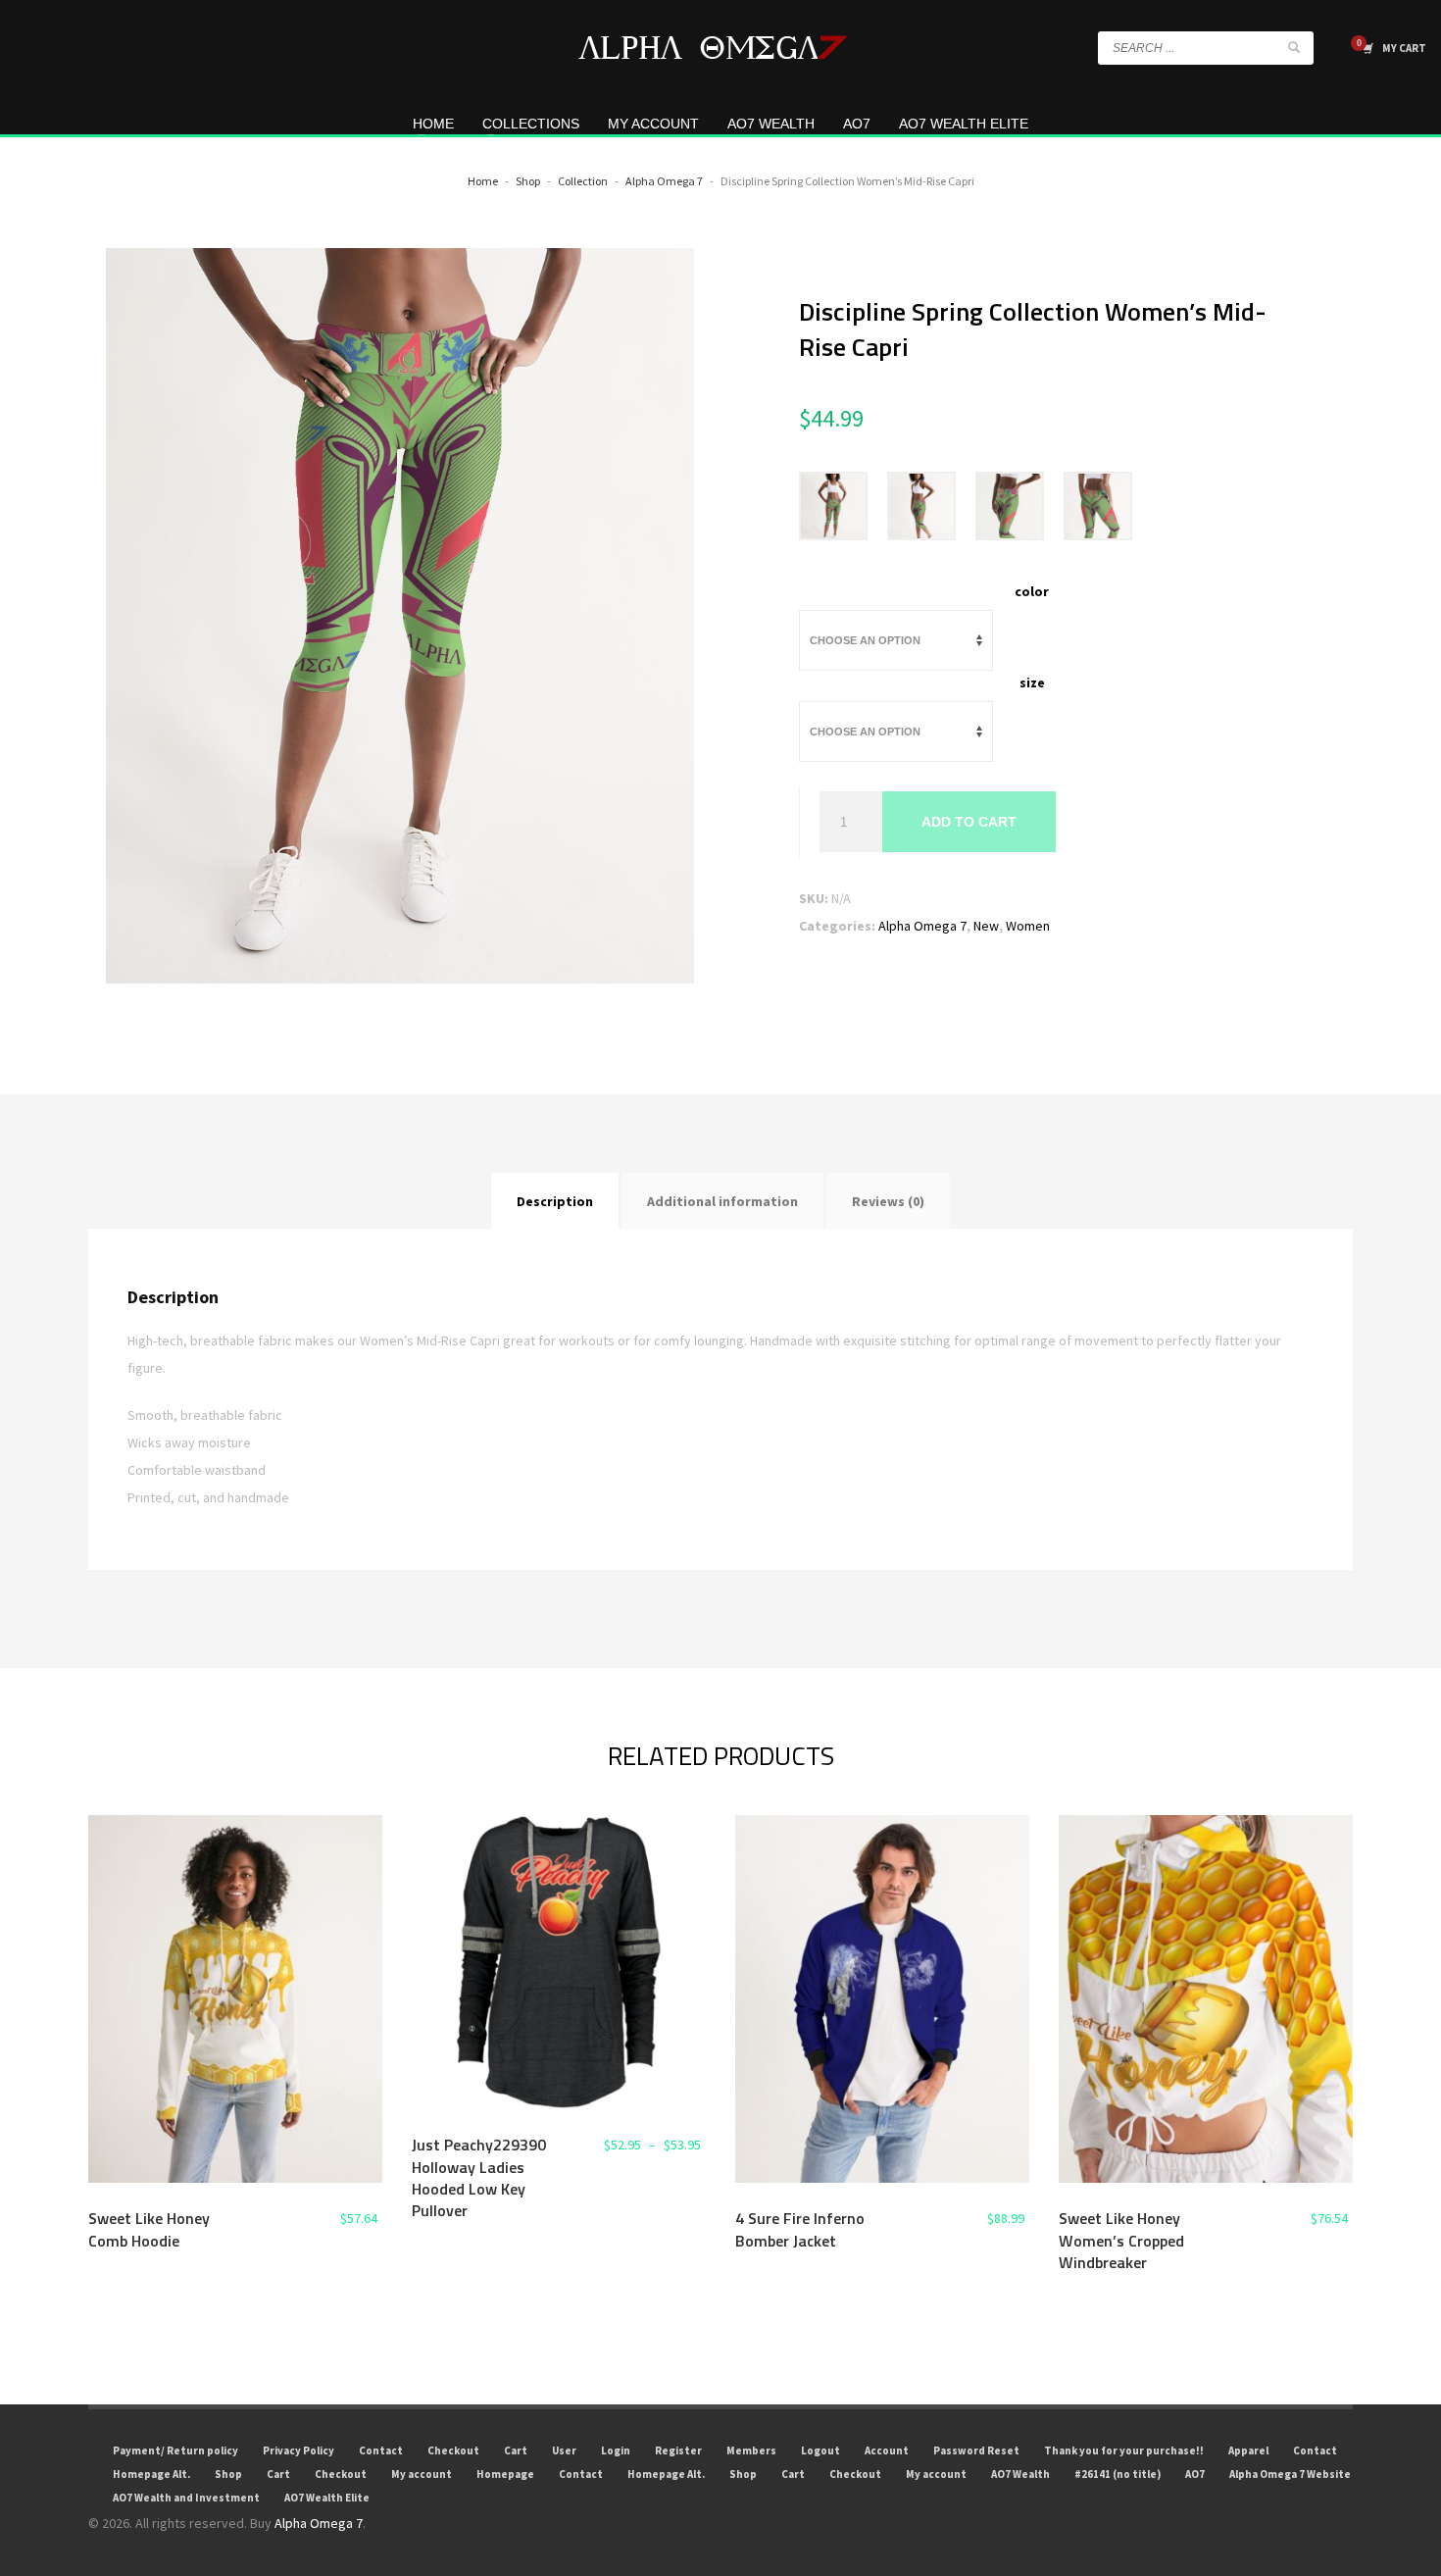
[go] (1294, 47)
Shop (228, 2474)
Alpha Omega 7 (922, 926)
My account (422, 2474)
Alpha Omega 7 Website (1290, 2474)
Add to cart (969, 822)
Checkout (453, 2450)
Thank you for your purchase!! (1124, 2450)
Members (751, 2450)
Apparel (1248, 2450)
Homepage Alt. (151, 2474)
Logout (820, 2450)
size (1032, 682)
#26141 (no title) (1118, 2474)
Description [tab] (555, 1201)
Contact (381, 2450)
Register (678, 2450)
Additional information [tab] (722, 1201)
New (986, 926)
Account (887, 2450)
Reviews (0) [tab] (888, 1201)
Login (616, 2450)
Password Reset (976, 2450)
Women (1028, 926)
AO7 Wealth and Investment (186, 2498)
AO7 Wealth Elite (327, 2498)
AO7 (1195, 2474)
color (1032, 591)
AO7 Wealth (1020, 2474)
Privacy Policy (298, 2450)
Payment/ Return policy (175, 2450)
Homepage (505, 2474)
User (564, 2450)
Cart (516, 2450)
